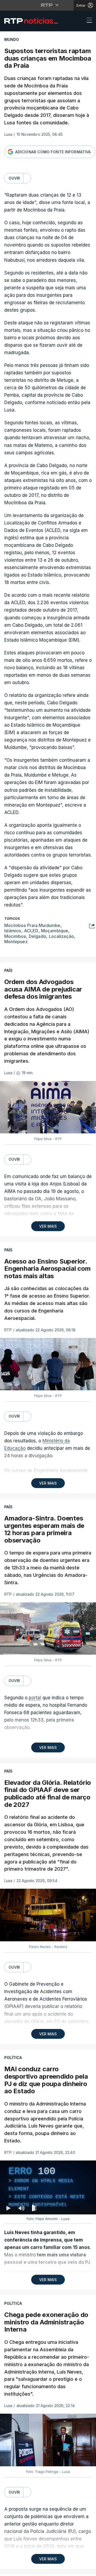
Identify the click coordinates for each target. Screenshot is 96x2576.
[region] (48, 1288)
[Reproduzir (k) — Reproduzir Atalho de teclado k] (9, 2570)
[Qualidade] (75, 2570)
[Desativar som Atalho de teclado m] (21, 2570)
